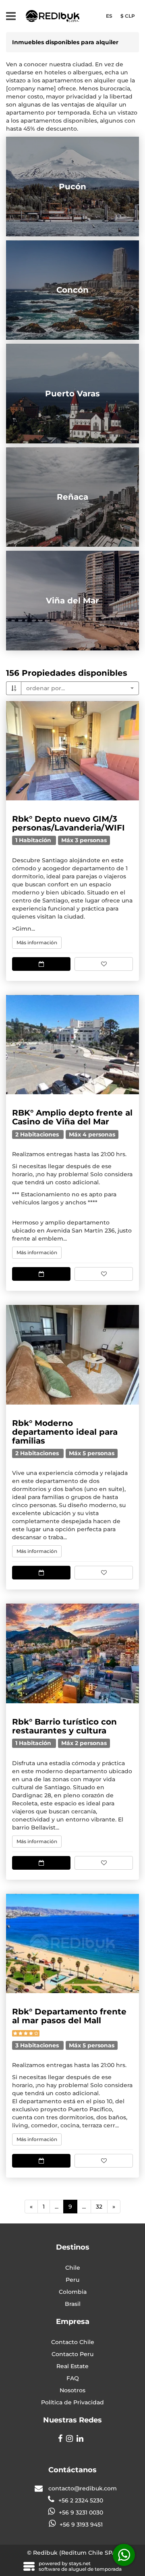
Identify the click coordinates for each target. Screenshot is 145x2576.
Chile (73, 2268)
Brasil (73, 2304)
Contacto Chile (73, 2342)
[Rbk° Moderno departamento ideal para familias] (72, 1355)
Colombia (73, 2292)
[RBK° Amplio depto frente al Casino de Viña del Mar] (72, 1045)
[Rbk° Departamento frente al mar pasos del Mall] (72, 1944)
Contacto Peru (72, 2354)
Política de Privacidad (72, 2402)
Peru (72, 2280)
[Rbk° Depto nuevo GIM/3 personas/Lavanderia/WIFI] (72, 751)
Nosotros (72, 2390)
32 (99, 2207)
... (57, 2207)
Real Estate (72, 2366)
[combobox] (80, 688)
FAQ (73, 2378)
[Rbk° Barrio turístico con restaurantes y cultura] (72, 1653)
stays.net (80, 2563)
